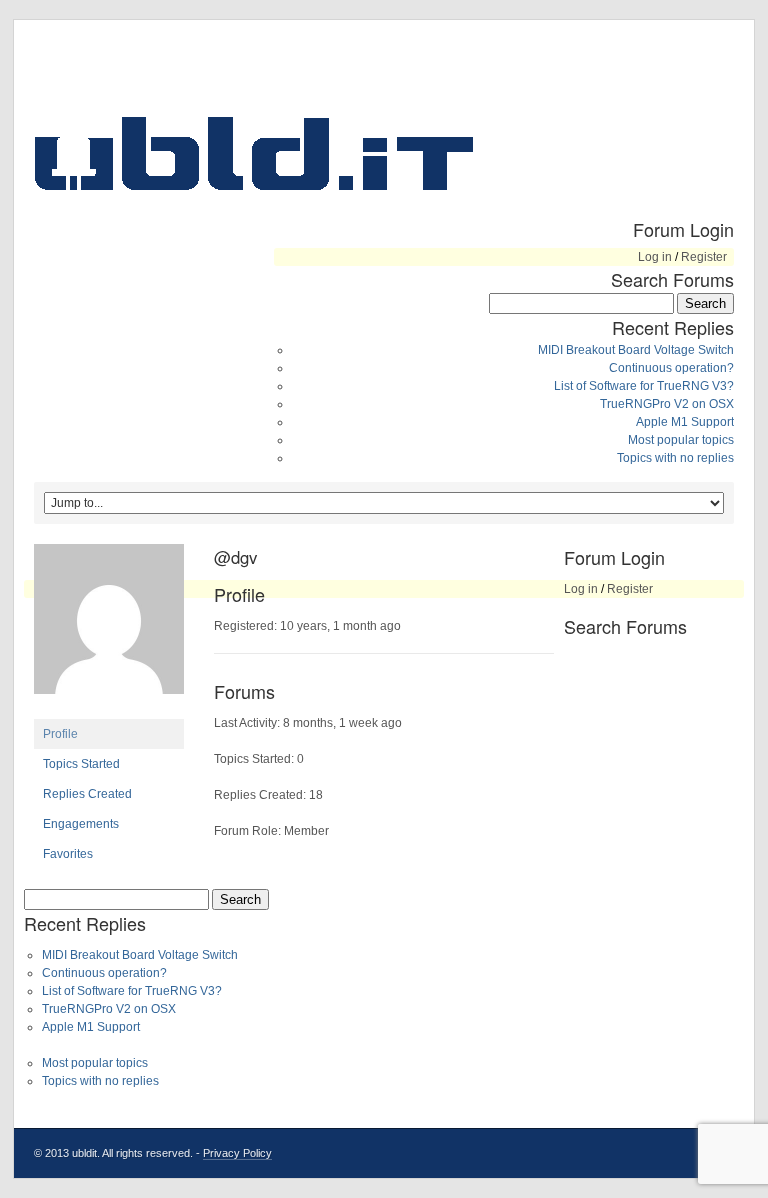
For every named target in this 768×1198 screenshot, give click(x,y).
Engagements (81, 824)
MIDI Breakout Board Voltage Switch (636, 350)
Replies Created (87, 794)
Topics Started (81, 764)
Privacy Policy (237, 1153)
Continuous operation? (671, 368)
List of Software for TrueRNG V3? (644, 386)
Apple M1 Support (685, 422)
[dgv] (109, 710)
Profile (60, 734)
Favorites (68, 854)
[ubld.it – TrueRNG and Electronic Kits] (254, 153)
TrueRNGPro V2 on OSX (667, 404)
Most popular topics (681, 440)
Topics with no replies (675, 458)
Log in (655, 257)
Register (704, 257)
